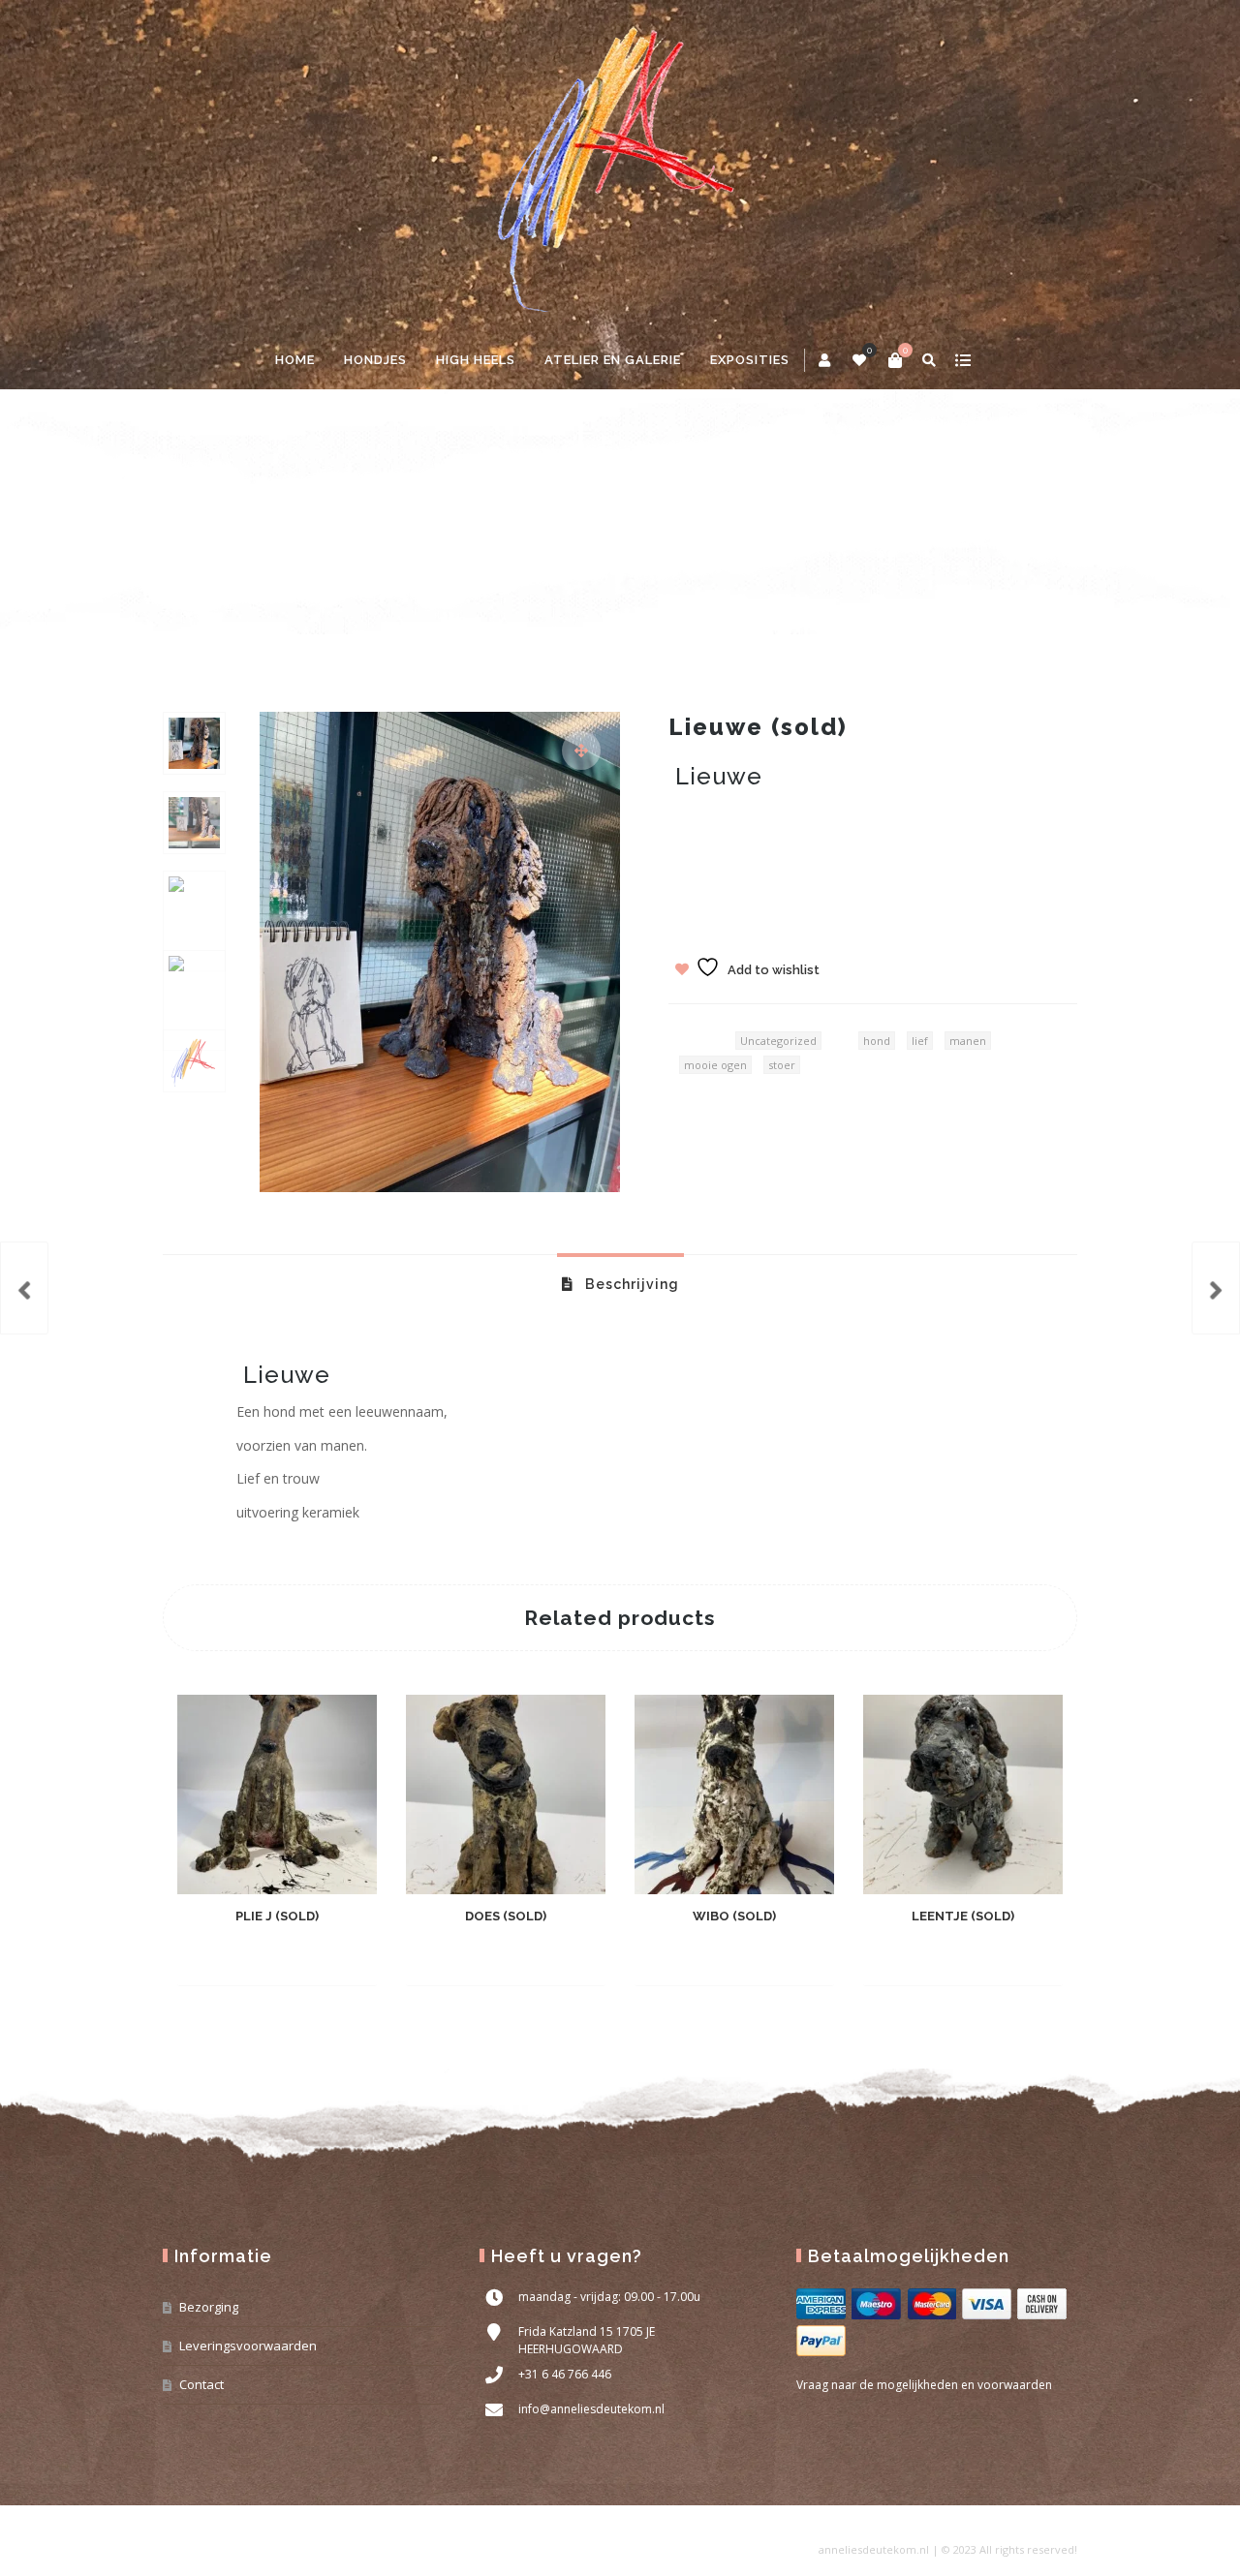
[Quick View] (309, 1956)
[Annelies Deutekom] (620, 166)
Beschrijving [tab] (630, 1284)
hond (877, 1041)
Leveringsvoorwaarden (248, 2346)
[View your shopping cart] (895, 360)
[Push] (1216, 1288)
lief (920, 1041)
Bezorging (209, 2307)
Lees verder (242, 1957)
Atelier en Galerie (613, 360)
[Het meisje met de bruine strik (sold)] (24, 1288)
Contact (201, 2384)
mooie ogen (715, 1065)
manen (968, 1041)
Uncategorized (256, 531)
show (962, 360)
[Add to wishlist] (344, 1956)
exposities (750, 360)
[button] (581, 751)
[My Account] (826, 360)
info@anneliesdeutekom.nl (591, 2409)
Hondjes (375, 360)
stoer (782, 1065)
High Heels (476, 360)
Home (295, 360)
